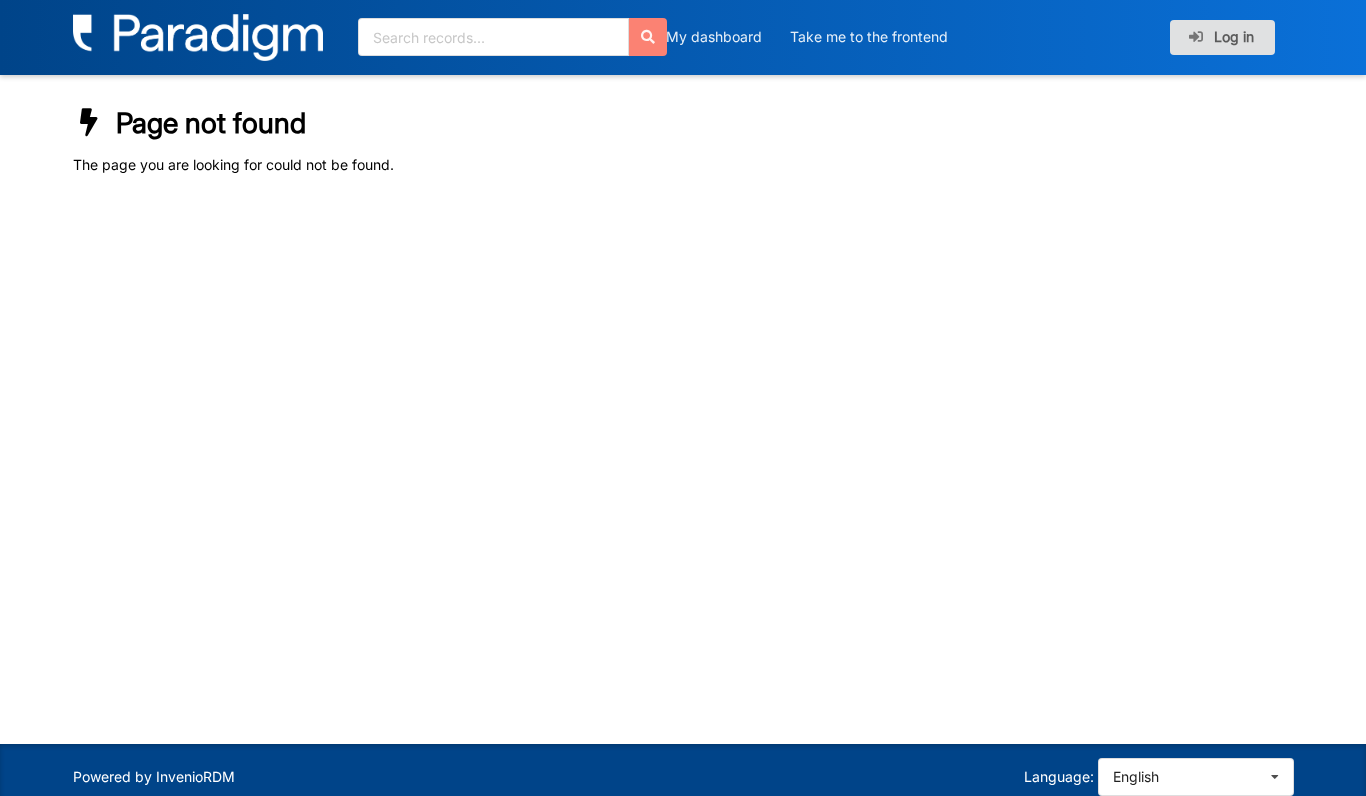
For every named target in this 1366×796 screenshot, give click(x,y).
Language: (1059, 776)
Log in (1232, 36)
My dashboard (714, 36)
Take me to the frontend (869, 36)
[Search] (648, 37)
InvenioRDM (195, 776)
